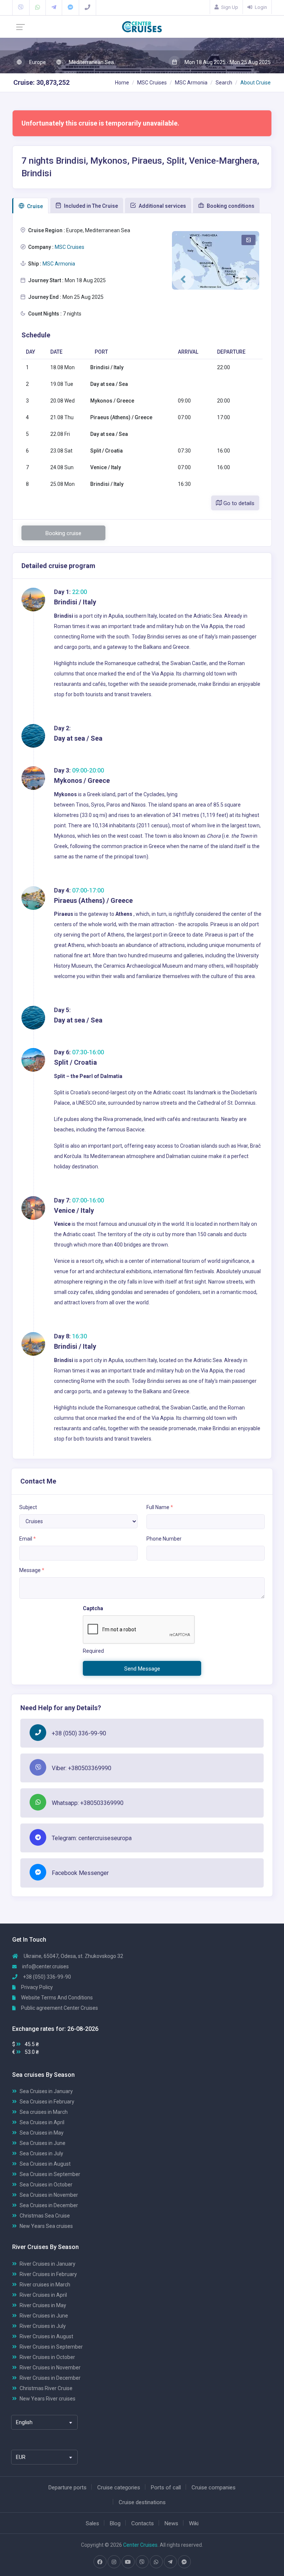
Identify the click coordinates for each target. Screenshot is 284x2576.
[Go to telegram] (170, 2562)
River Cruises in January (48, 2264)
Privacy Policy (36, 1987)
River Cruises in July (43, 2326)
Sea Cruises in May (42, 2133)
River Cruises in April (43, 2295)
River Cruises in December (50, 2378)
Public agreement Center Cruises (59, 2008)
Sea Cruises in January (46, 2091)
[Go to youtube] (128, 2562)
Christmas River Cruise (46, 2388)
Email (28, 1539)
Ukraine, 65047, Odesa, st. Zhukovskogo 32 (73, 1956)
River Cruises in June (44, 2316)
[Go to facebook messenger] (184, 2562)
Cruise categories (119, 2487)
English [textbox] (24, 2422)
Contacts (143, 2523)
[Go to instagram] (114, 2562)
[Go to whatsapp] (156, 2562)
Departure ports (67, 2487)
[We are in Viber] (21, 7)
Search (224, 83)
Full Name (160, 1507)
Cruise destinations (142, 2502)
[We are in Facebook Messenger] (70, 7)
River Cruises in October (47, 2357)
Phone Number (164, 1539)
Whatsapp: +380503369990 (88, 1803)
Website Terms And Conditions (56, 1998)
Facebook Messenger (80, 1873)
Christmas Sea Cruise (45, 2216)
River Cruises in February (48, 2274)
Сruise (34, 206)
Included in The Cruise (90, 206)
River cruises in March (45, 2285)
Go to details (238, 503)
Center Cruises (140, 2545)
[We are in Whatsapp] (38, 7)
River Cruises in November (50, 2368)
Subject (28, 1507)
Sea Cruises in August (45, 2164)
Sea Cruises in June (43, 2143)
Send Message (142, 1669)
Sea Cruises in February (47, 2102)
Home (122, 83)
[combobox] (44, 2422)
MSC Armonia (191, 83)
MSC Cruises (152, 83)
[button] (183, 279)
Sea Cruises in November (49, 2195)
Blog (115, 2523)
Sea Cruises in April (42, 2122)
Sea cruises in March (44, 2112)
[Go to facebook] (100, 2562)
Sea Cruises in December (49, 2205)
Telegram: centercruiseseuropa (92, 1838)
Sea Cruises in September (50, 2174)
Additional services (162, 206)
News (171, 2523)
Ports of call (166, 2487)
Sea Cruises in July (41, 2153)
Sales (92, 2523)
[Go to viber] (142, 2562)
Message (32, 1570)
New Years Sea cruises (46, 2226)
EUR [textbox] (21, 2457)
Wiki (194, 2523)
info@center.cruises (45, 1966)
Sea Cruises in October (46, 2185)
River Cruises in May (43, 2305)
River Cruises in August (46, 2336)
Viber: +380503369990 (82, 1768)
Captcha (93, 1608)
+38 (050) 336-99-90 (79, 1733)
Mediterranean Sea (91, 62)
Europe (37, 62)
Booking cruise (63, 533)
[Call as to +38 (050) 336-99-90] (87, 7)
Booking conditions (230, 206)
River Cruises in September (51, 2347)
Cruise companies (214, 2487)
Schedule (36, 335)
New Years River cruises (48, 2399)
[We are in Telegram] (54, 7)
